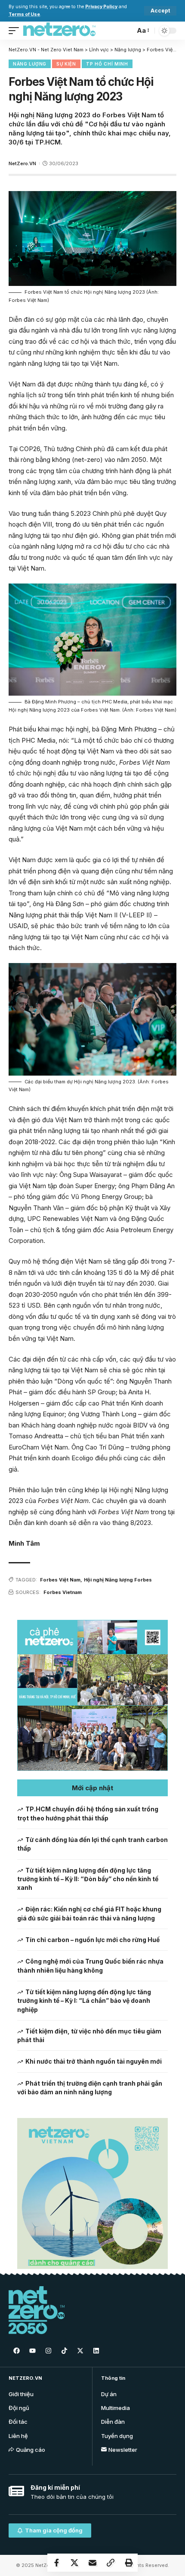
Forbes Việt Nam (60, 1580)
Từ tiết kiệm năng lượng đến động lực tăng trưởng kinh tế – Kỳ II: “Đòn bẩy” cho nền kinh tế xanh (88, 1879)
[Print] (129, 2563)
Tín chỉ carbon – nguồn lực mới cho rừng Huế (92, 1940)
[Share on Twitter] (74, 2563)
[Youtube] (32, 2350)
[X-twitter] (80, 2350)
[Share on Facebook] (56, 2563)
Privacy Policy (101, 7)
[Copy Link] (111, 2563)
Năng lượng (30, 64)
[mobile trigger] (16, 31)
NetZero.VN (22, 163)
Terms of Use (24, 14)
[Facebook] (16, 2350)
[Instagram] (48, 2350)
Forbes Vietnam (63, 1592)
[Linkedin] (96, 2350)
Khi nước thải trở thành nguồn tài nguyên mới (94, 2061)
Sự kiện (66, 64)
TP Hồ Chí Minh (107, 64)
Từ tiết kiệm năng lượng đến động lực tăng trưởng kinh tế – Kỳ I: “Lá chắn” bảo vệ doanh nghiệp (84, 2001)
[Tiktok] (64, 2350)
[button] (92, 1788)
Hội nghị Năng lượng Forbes (118, 1580)
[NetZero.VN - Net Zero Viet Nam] (59, 31)
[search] (126, 30)
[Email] (92, 2563)
